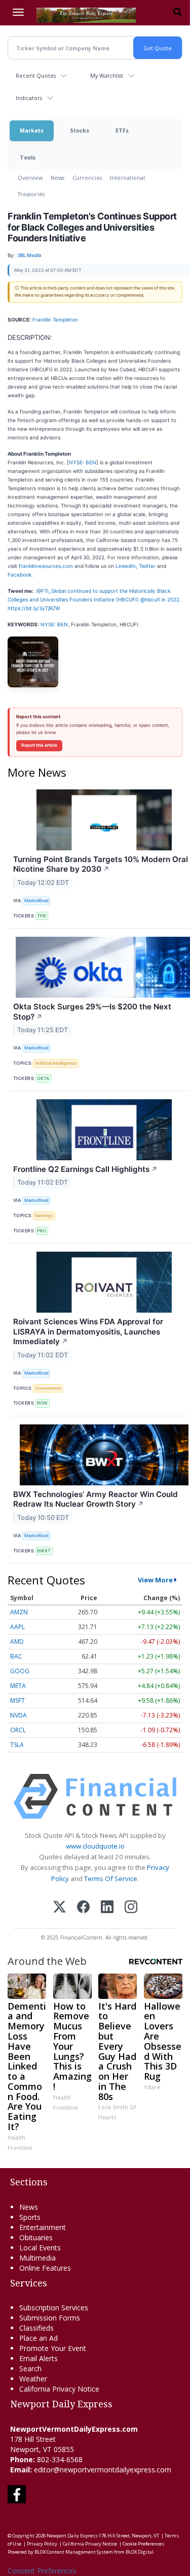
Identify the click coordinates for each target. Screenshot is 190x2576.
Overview (30, 178)
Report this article (39, 745)
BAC (16, 1656)
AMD (17, 1642)
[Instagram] (131, 1908)
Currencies (87, 178)
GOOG (20, 1671)
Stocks (80, 130)
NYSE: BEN (83, 462)
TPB (42, 916)
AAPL (17, 1627)
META (18, 1686)
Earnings (44, 1215)
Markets (32, 130)
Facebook (20, 575)
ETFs (122, 130)
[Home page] (86, 14)
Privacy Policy (42, 2544)
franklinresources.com (46, 566)
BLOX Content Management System (74, 2552)
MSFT (17, 1700)
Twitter (147, 566)
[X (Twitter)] (60, 1908)
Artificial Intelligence (56, 1063)
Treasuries (31, 194)
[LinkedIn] (107, 1908)
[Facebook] (83, 1908)
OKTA (43, 1078)
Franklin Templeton (55, 320)
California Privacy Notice (90, 2544)
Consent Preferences (42, 2571)
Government (48, 1388)
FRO (42, 1231)
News (58, 178)
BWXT (44, 1551)
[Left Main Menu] (18, 12)
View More (155, 1580)
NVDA (18, 1715)
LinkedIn (126, 566)
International (127, 178)
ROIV (42, 1403)
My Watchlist (107, 75)
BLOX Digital (140, 2552)
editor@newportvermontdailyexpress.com (103, 2470)
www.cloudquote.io (95, 1846)
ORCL (18, 1730)
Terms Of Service (111, 1879)
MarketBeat (36, 900)
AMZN (19, 1612)
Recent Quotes (36, 75)
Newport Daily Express (72, 2536)
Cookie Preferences (143, 2544)
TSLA (17, 1745)
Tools (28, 157)
